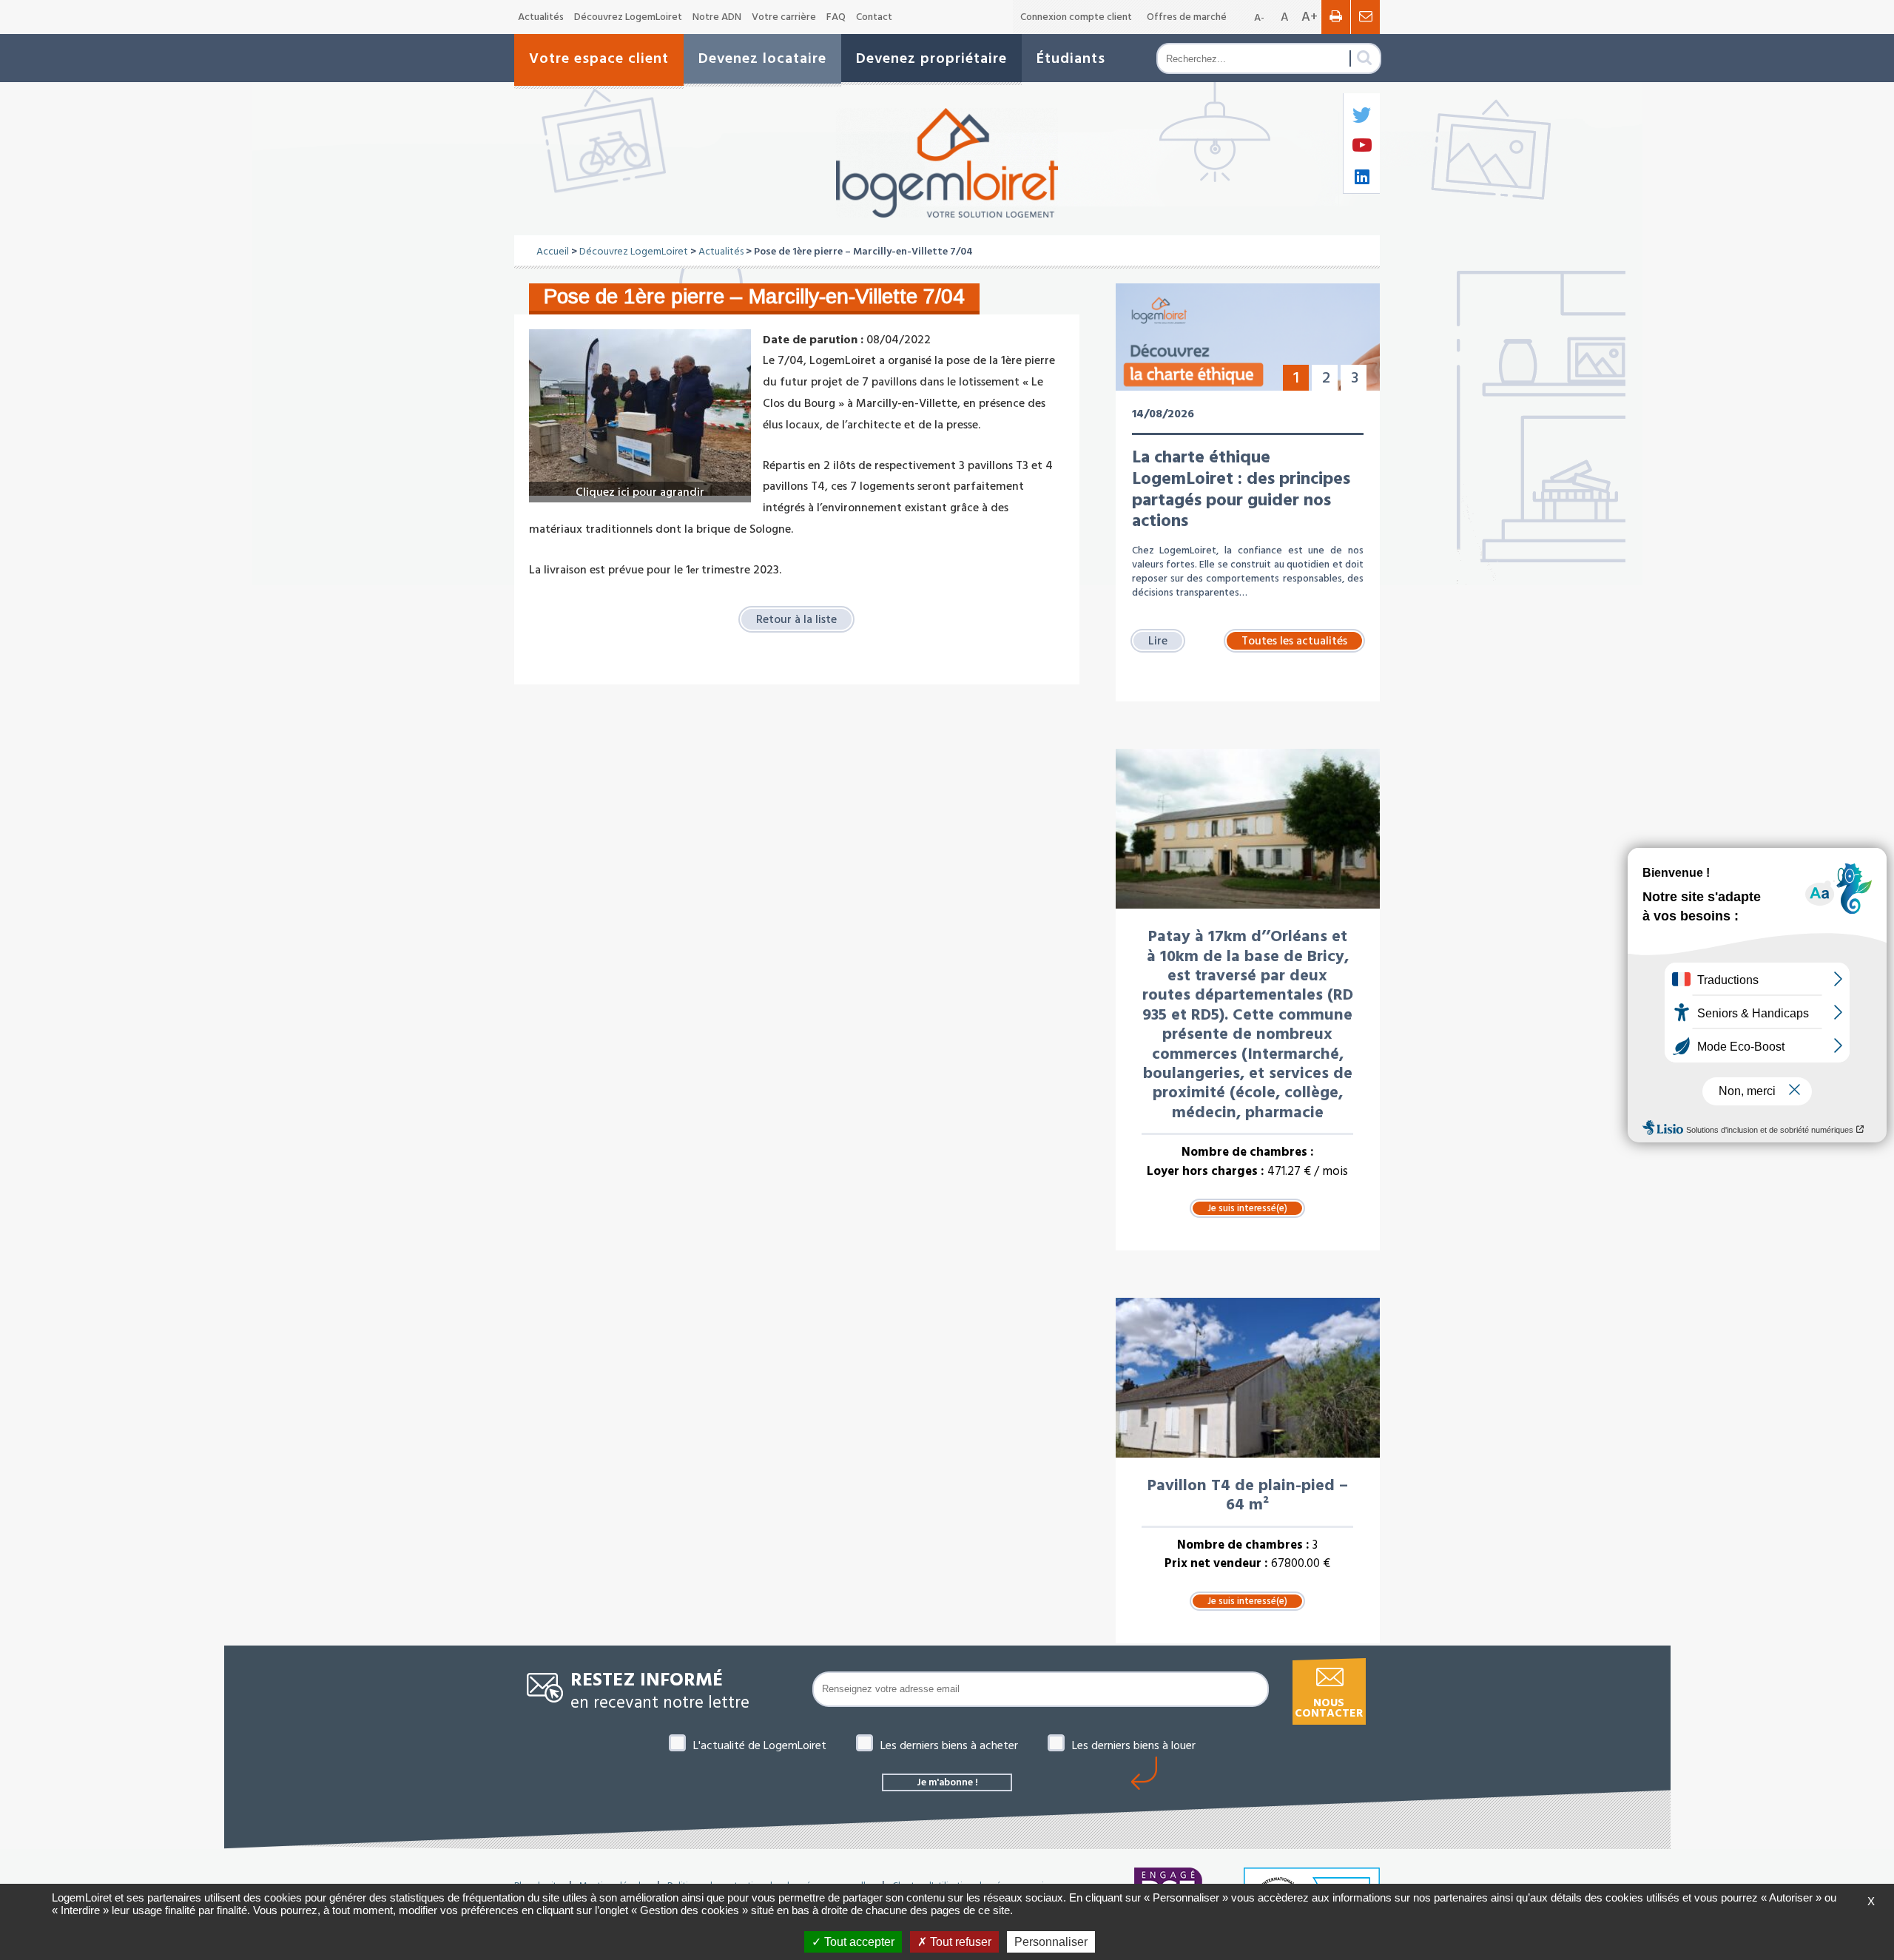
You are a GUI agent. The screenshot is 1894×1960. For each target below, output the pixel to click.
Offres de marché (1187, 17)
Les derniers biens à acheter (949, 1745)
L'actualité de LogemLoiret (760, 1745)
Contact (874, 17)
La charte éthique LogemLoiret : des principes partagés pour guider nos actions (1241, 489)
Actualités (541, 17)
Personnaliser (1051, 1942)
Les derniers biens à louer (1134, 1745)
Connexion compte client (1076, 17)
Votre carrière (784, 17)
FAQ (836, 17)
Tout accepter (858, 1942)
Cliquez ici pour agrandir (640, 492)
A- (1259, 18)
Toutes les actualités (1294, 641)
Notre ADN (717, 17)
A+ (1310, 17)
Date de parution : (813, 340)
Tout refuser (959, 1942)
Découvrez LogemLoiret (628, 17)
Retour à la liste (796, 619)
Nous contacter (1329, 1708)
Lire (1158, 641)
